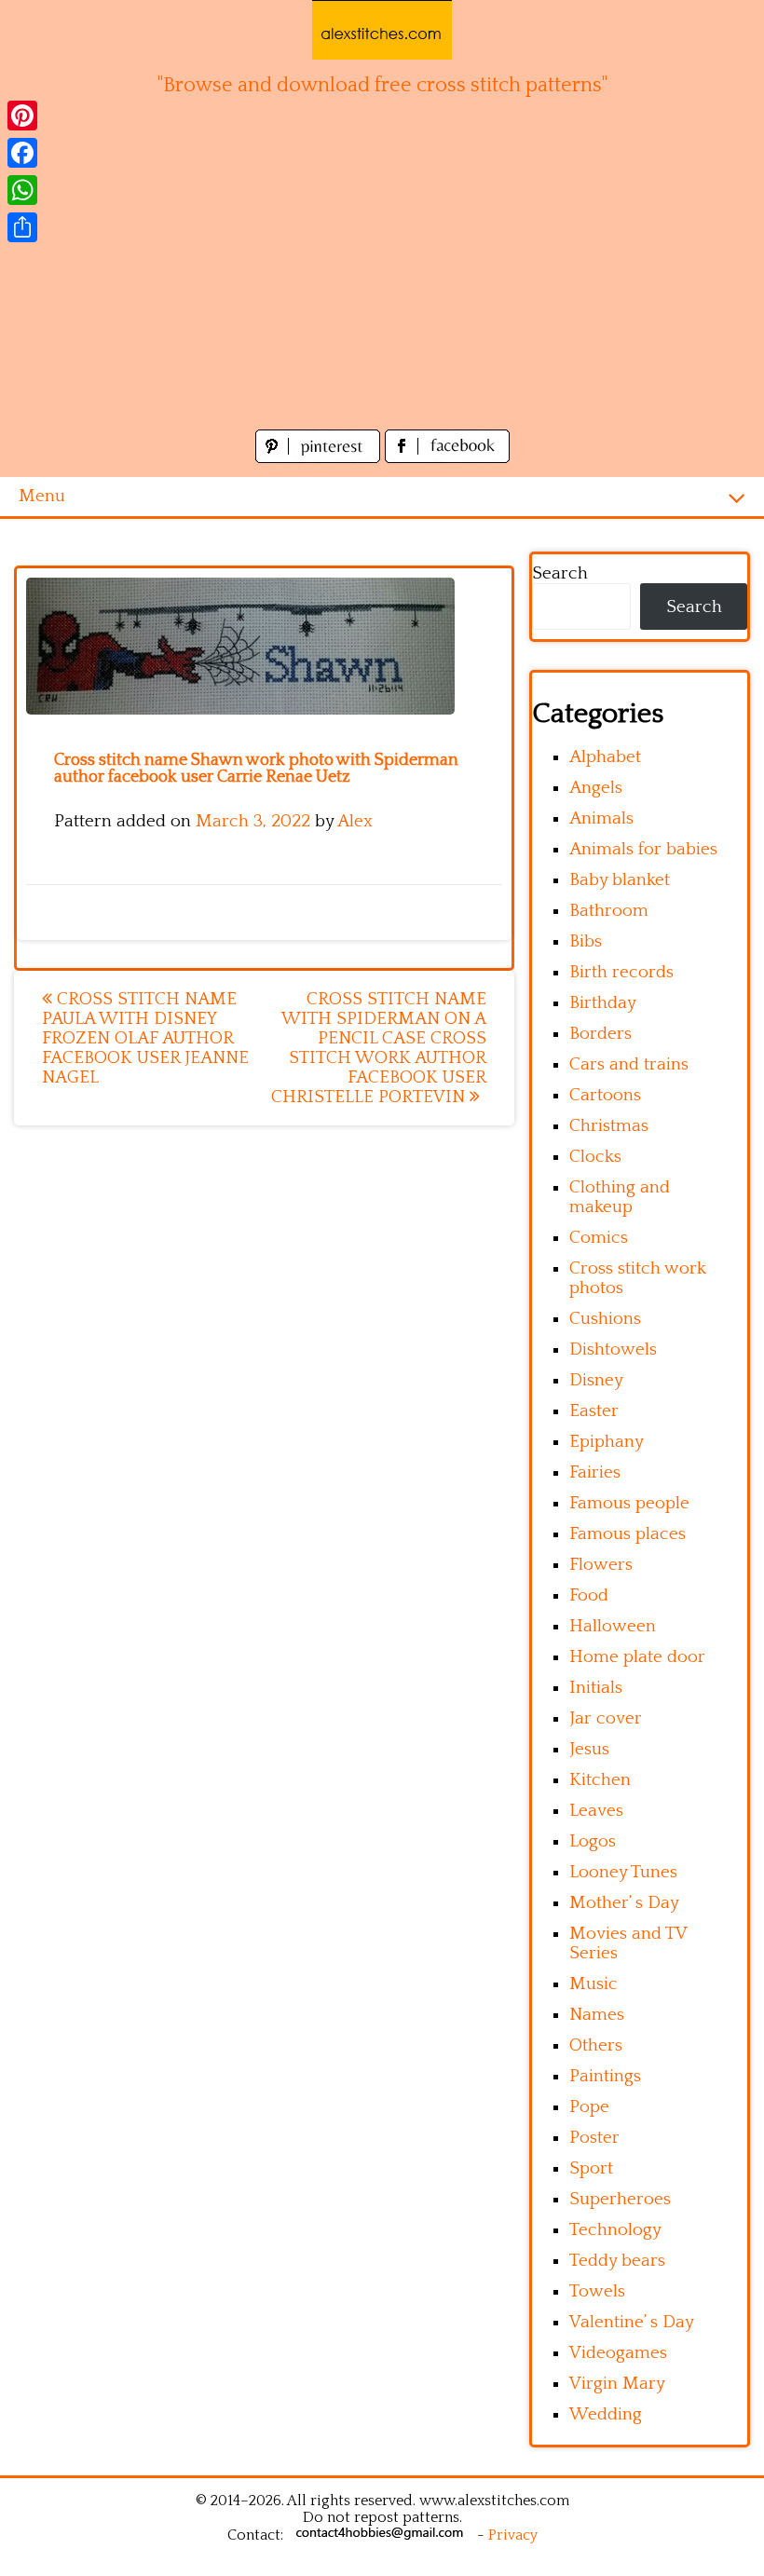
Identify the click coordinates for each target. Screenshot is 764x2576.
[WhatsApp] (22, 190)
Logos (593, 1841)
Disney (596, 1380)
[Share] (22, 227)
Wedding (606, 2414)
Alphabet (605, 757)
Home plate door (637, 1657)
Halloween (613, 1626)
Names (597, 2015)
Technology (615, 2230)
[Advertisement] (382, 285)
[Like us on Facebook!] (447, 458)
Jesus (589, 1749)
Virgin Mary (617, 2384)
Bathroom (609, 911)
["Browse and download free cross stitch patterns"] (382, 30)
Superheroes (620, 2199)
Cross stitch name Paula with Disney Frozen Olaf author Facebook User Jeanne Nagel (145, 1038)
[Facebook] (22, 153)
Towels (597, 2291)
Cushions (605, 1319)
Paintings (605, 2076)
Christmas (609, 1126)
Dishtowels (613, 1349)
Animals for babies (643, 849)
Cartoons (605, 1095)
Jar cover (606, 1718)
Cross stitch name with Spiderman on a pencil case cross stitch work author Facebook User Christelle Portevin (379, 1048)
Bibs (586, 941)
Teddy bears (617, 2261)
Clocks (595, 1157)
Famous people (629, 1503)
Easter (594, 1411)
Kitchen (600, 1780)
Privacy (513, 2535)
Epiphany (607, 1442)
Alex (355, 821)
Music (593, 1984)
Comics (599, 1238)
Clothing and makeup (620, 1197)
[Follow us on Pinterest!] (320, 458)
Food (589, 1595)
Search (560, 573)
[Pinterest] (22, 116)
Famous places (628, 1534)
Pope (589, 2107)
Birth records (621, 972)
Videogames (618, 2353)
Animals (601, 818)
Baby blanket (620, 880)
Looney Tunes (623, 1872)
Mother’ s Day (624, 1903)
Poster (594, 2138)
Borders (600, 1034)
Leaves (596, 1811)
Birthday (603, 1003)
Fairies (595, 1472)
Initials (596, 1688)
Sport (591, 2168)
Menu (42, 496)
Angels (596, 788)
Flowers (601, 1565)
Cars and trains (629, 1064)
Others (596, 2045)
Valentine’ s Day (632, 2322)
